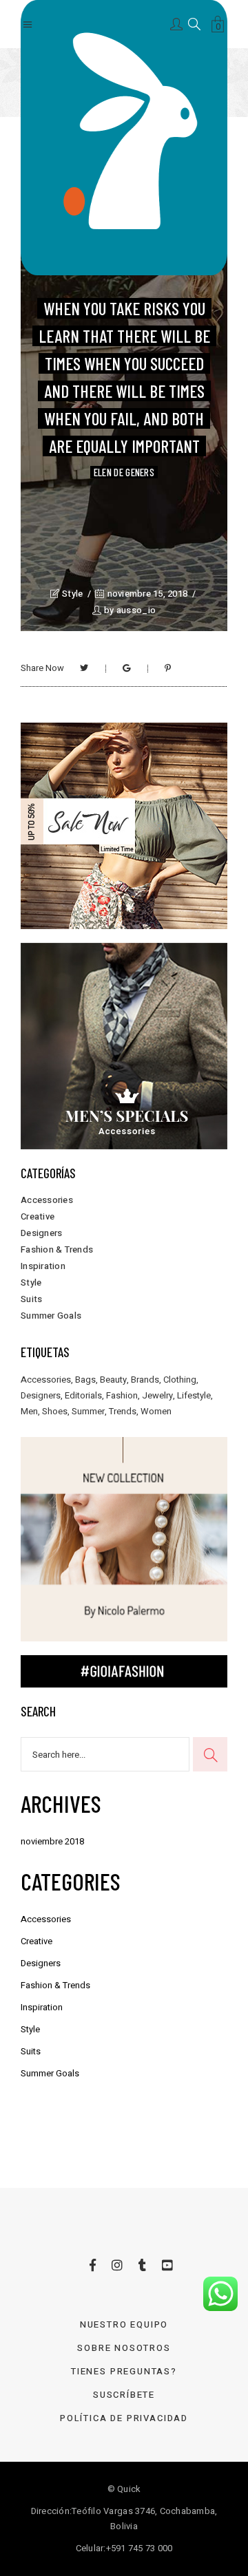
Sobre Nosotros (124, 2348)
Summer (88, 1411)
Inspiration (43, 1266)
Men (29, 1411)
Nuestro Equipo (124, 2324)
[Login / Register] (177, 23)
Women (156, 1411)
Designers (41, 1233)
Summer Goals (51, 1316)
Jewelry (157, 1395)
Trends (123, 1411)
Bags (85, 1380)
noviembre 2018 (52, 1841)
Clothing (180, 1380)
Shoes (55, 1411)
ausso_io (136, 610)
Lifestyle (194, 1395)
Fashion (122, 1395)
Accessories (47, 1200)
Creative (38, 1216)
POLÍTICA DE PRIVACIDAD (124, 2418)
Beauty (113, 1380)
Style (72, 594)
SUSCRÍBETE (124, 2395)
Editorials (83, 1395)
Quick (129, 2489)
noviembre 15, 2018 (146, 594)
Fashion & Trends (57, 1249)
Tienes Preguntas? (124, 2371)
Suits (31, 1299)
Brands (145, 1380)
